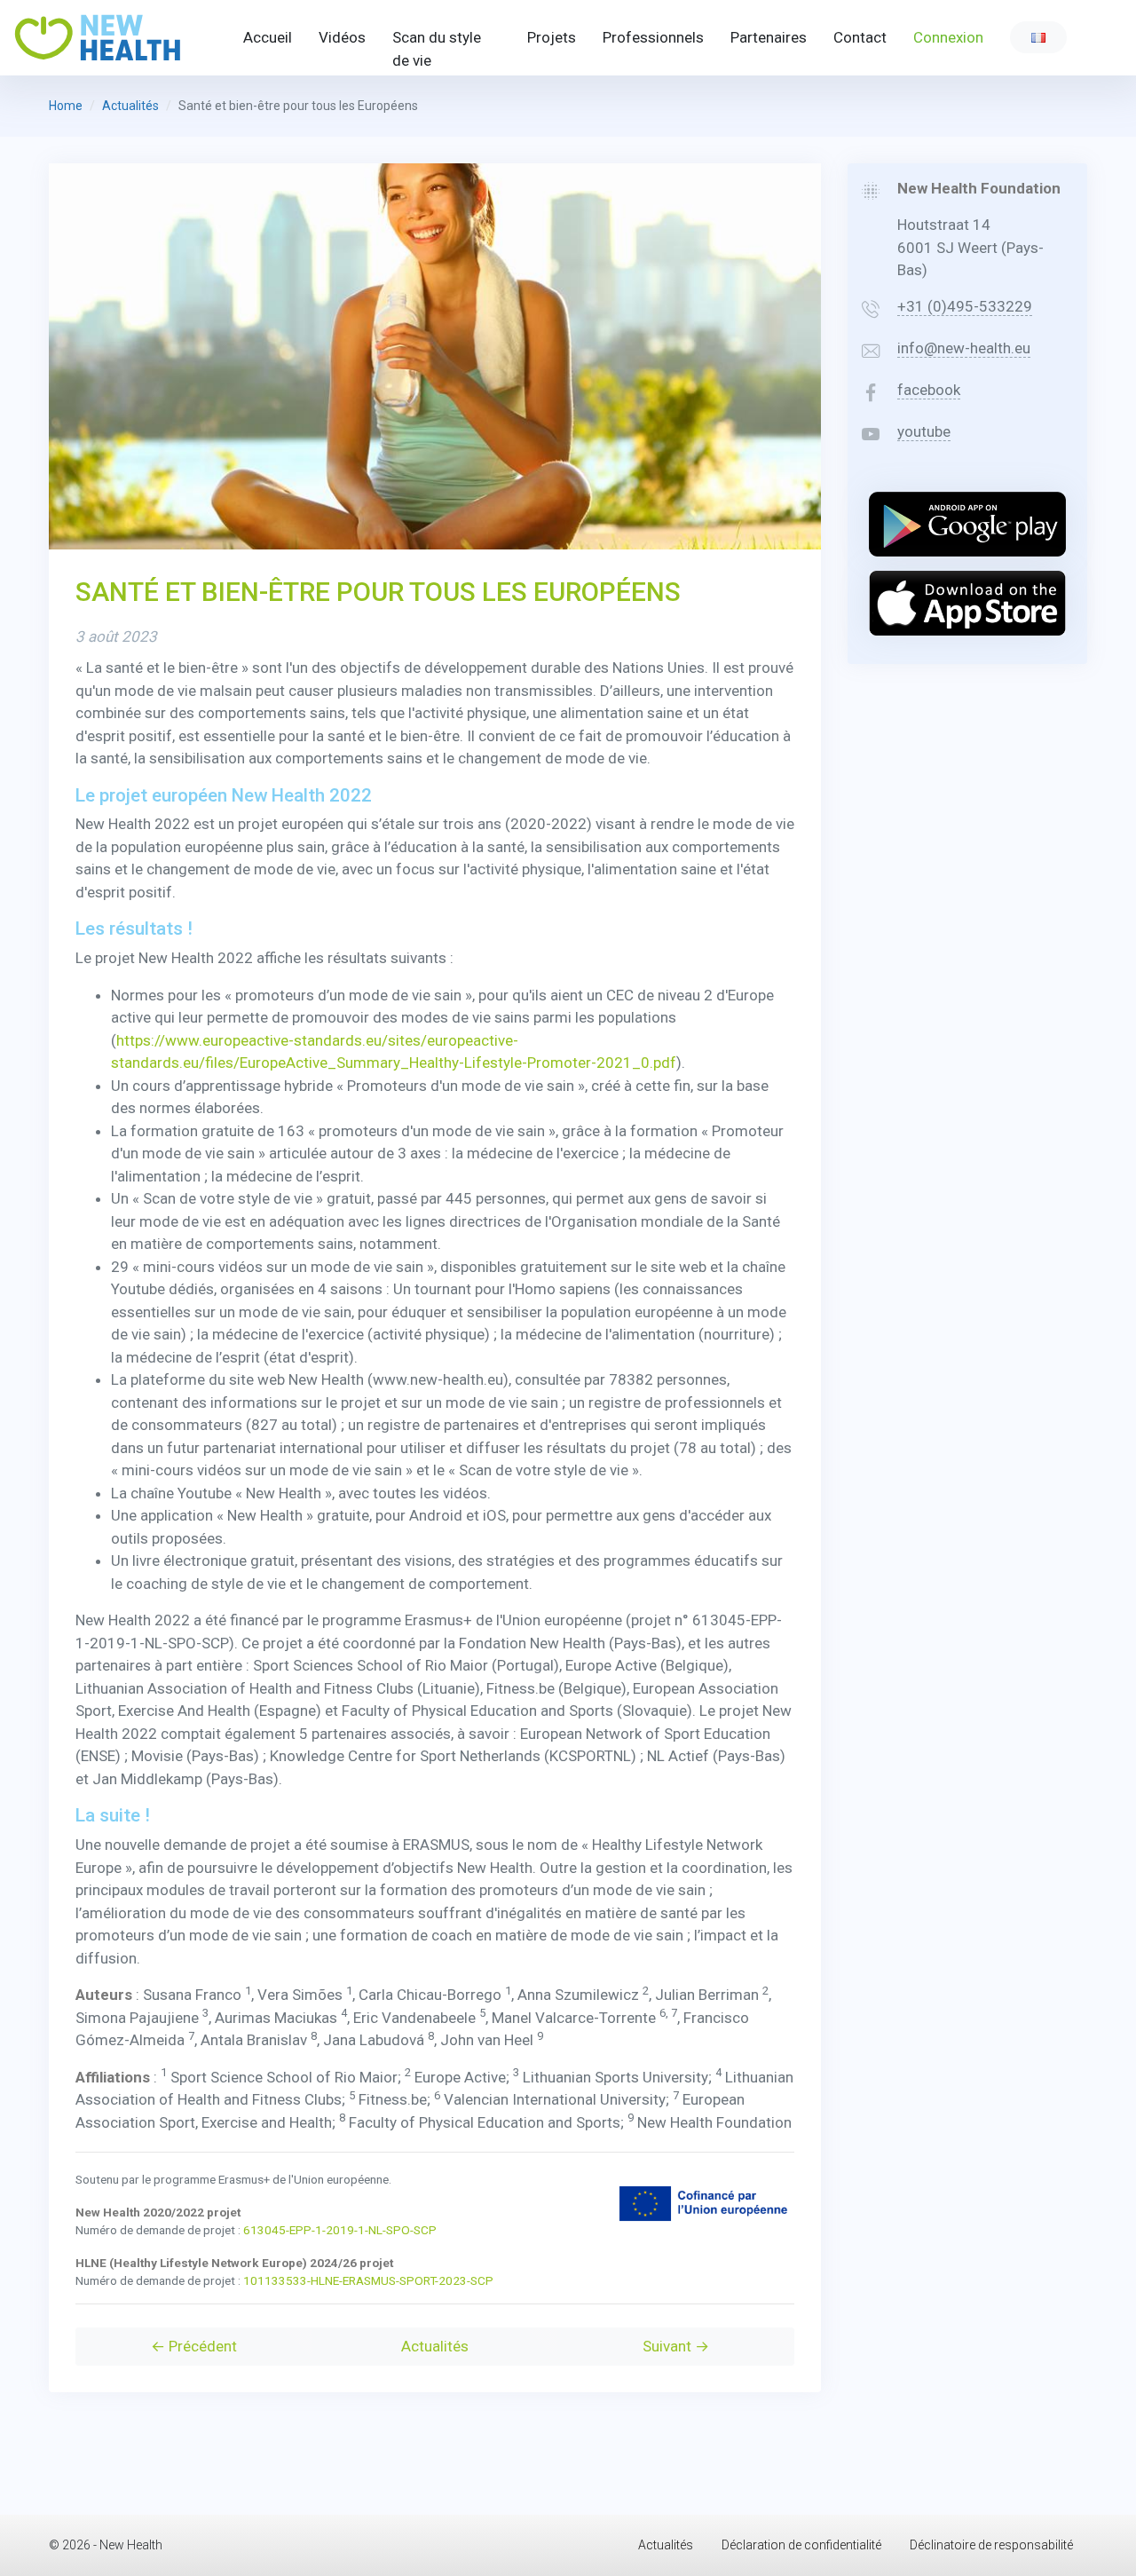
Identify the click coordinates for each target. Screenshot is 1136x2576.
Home (66, 106)
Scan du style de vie (437, 49)
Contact (860, 37)
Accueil (268, 37)
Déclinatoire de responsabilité (991, 2545)
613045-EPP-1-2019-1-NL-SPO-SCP (340, 2230)
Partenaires (769, 37)
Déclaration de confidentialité (801, 2545)
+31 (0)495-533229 (965, 306)
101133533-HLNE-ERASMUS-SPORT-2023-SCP (368, 2280)
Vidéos (342, 37)
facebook (929, 390)
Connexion (948, 37)
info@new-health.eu (964, 348)
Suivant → (676, 2346)
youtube (924, 431)
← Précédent (194, 2346)
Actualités (130, 106)
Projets (552, 37)
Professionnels (653, 37)
